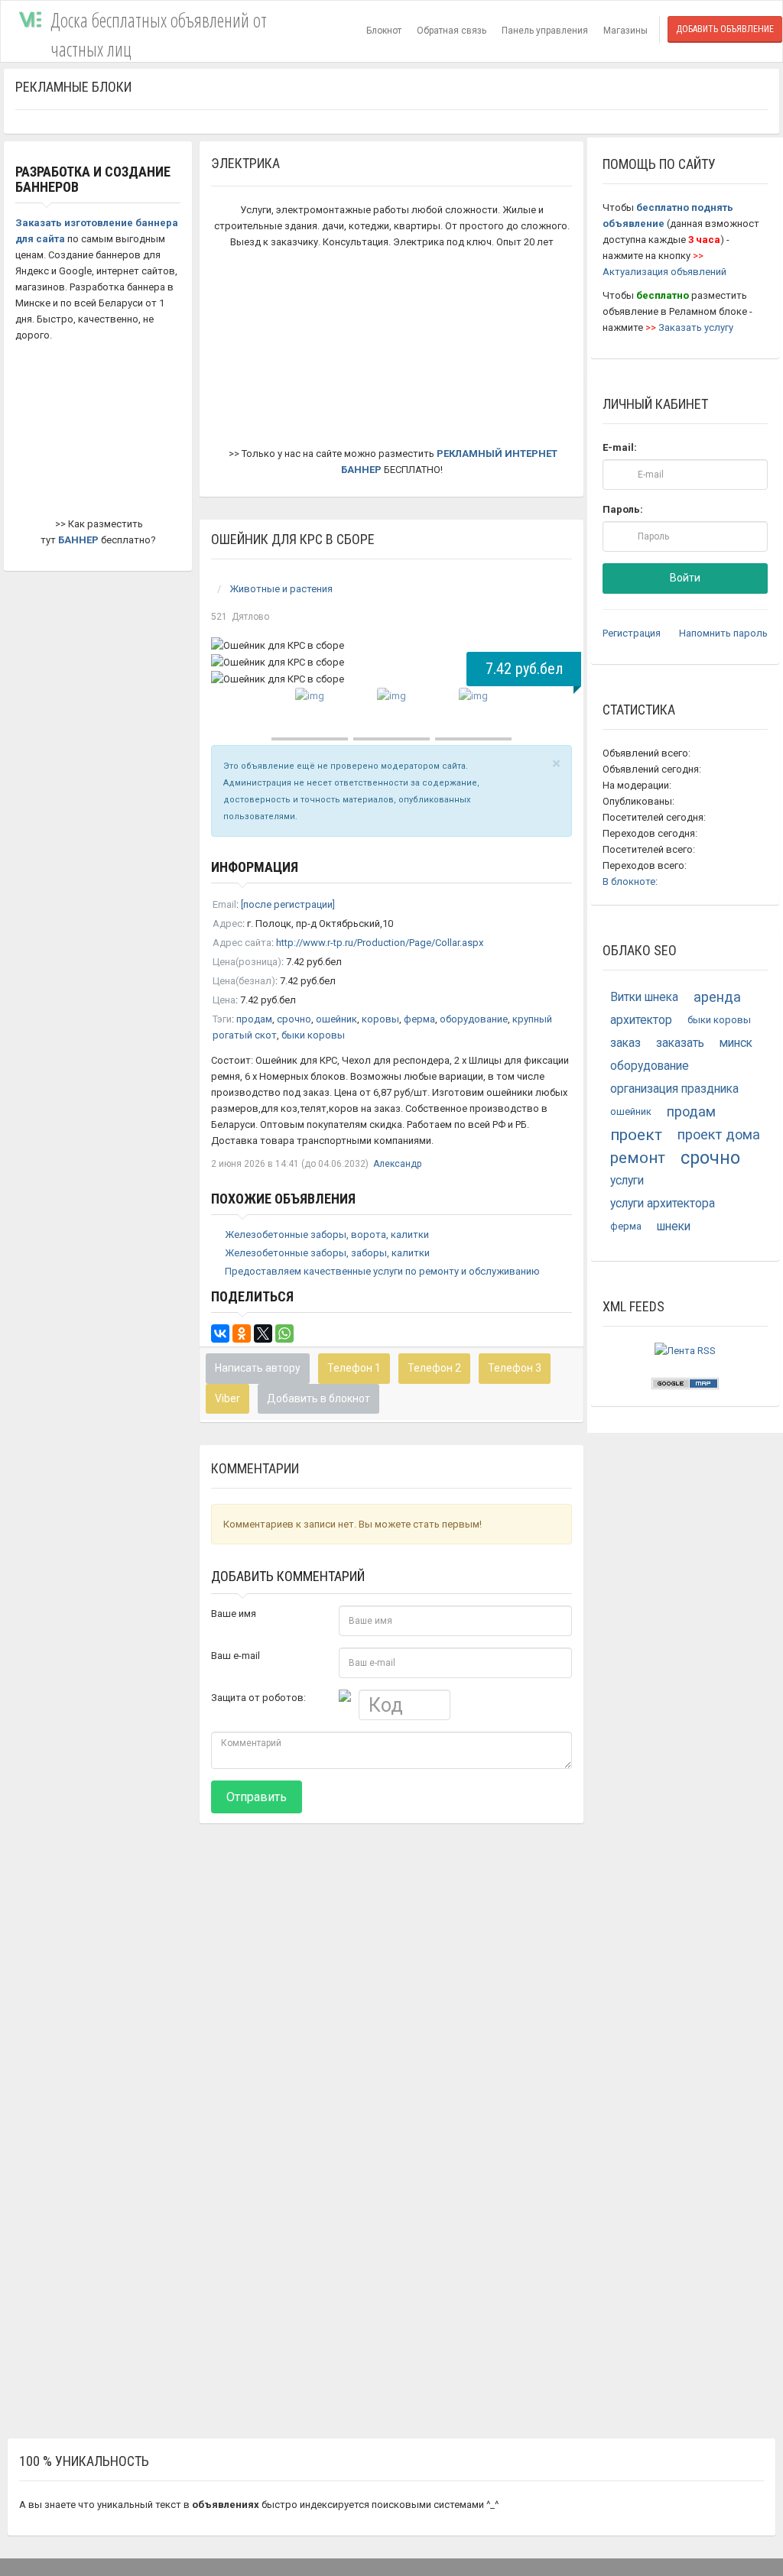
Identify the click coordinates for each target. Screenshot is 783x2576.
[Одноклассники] (242, 1333)
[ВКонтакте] (220, 1333)
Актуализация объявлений (664, 272)
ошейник (336, 1019)
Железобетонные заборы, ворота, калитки (327, 1235)
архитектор (641, 1020)
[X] (263, 1333)
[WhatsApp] (284, 1333)
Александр (397, 1164)
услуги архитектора (663, 1204)
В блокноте (629, 881)
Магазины (625, 31)
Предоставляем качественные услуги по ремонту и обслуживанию (382, 1271)
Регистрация (632, 633)
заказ (625, 1043)
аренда (717, 997)
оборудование (474, 1019)
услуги (627, 1181)
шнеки (674, 1226)
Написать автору (258, 1368)
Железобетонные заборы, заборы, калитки (327, 1253)
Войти (685, 578)
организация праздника (674, 1089)
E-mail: (620, 447)
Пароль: (623, 509)
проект (636, 1135)
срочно (294, 1019)
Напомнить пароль (723, 633)
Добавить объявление (725, 29)
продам (254, 1019)
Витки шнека (644, 997)
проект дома (719, 1134)
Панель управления (545, 31)
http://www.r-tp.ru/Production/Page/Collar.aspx (380, 943)
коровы (380, 1019)
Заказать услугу (696, 327)
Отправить (257, 1797)
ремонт (638, 1158)
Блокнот (384, 31)
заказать (680, 1043)
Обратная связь (452, 31)
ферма (419, 1019)
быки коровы (313, 1035)
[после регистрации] (288, 904)
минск (736, 1043)
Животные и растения (281, 589)
